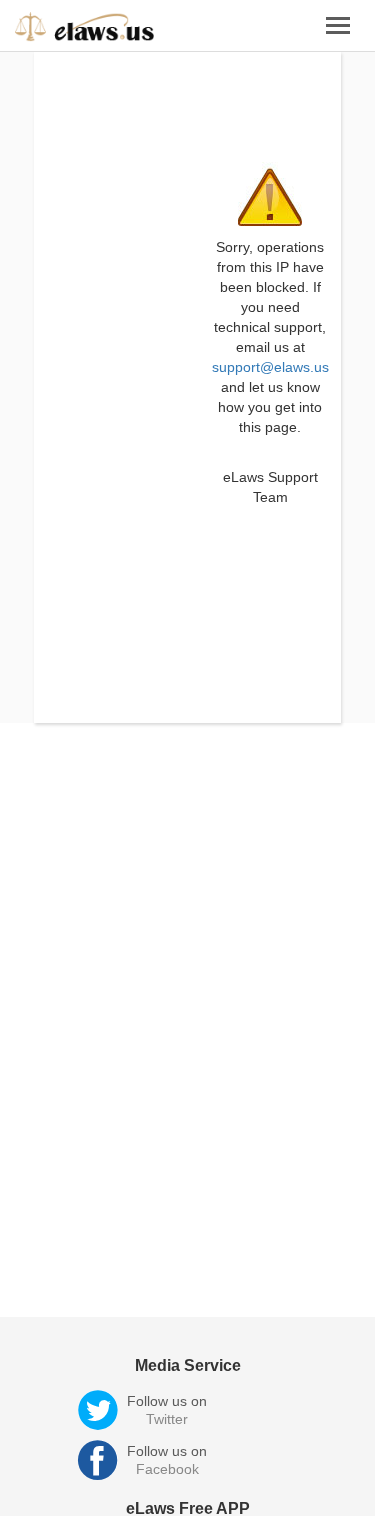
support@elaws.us (270, 367)
